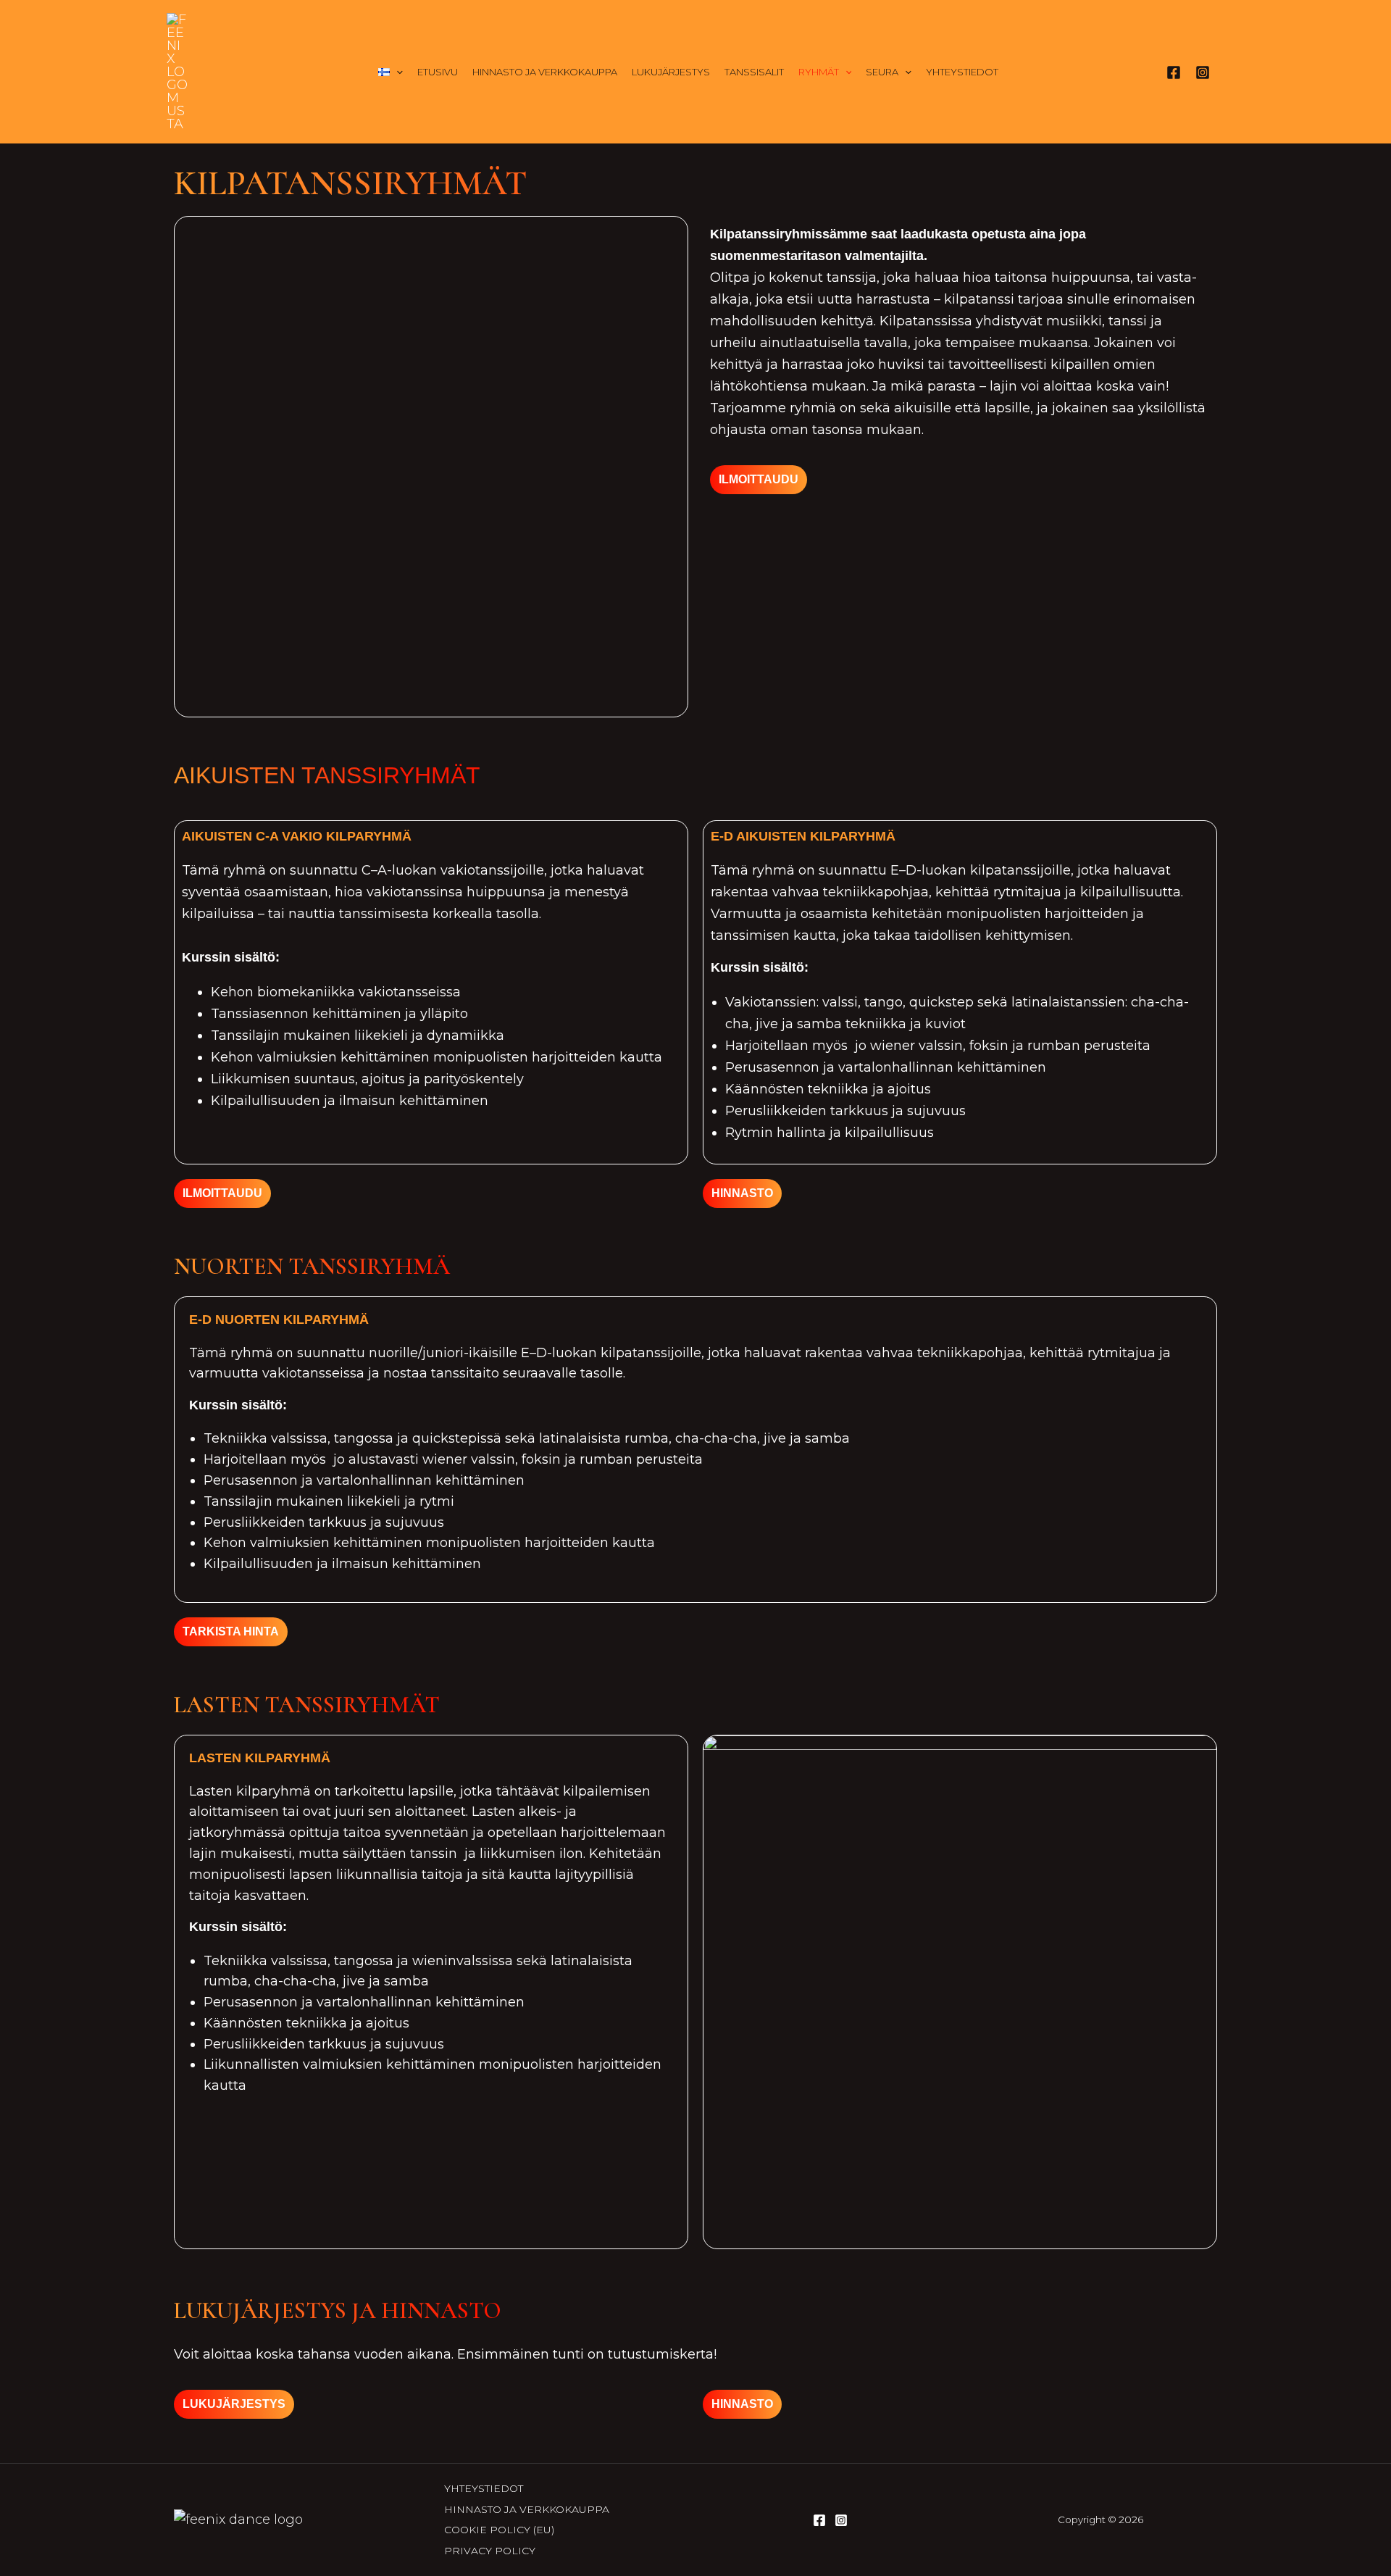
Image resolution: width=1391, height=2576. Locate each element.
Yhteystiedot (484, 2488)
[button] (396, 72)
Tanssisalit (754, 72)
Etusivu (438, 72)
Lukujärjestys (671, 72)
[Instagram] (1203, 72)
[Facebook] (1174, 72)
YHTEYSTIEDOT (962, 72)
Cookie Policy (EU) (499, 2530)
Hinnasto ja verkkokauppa (545, 72)
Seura (882, 72)
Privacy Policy (490, 2551)
